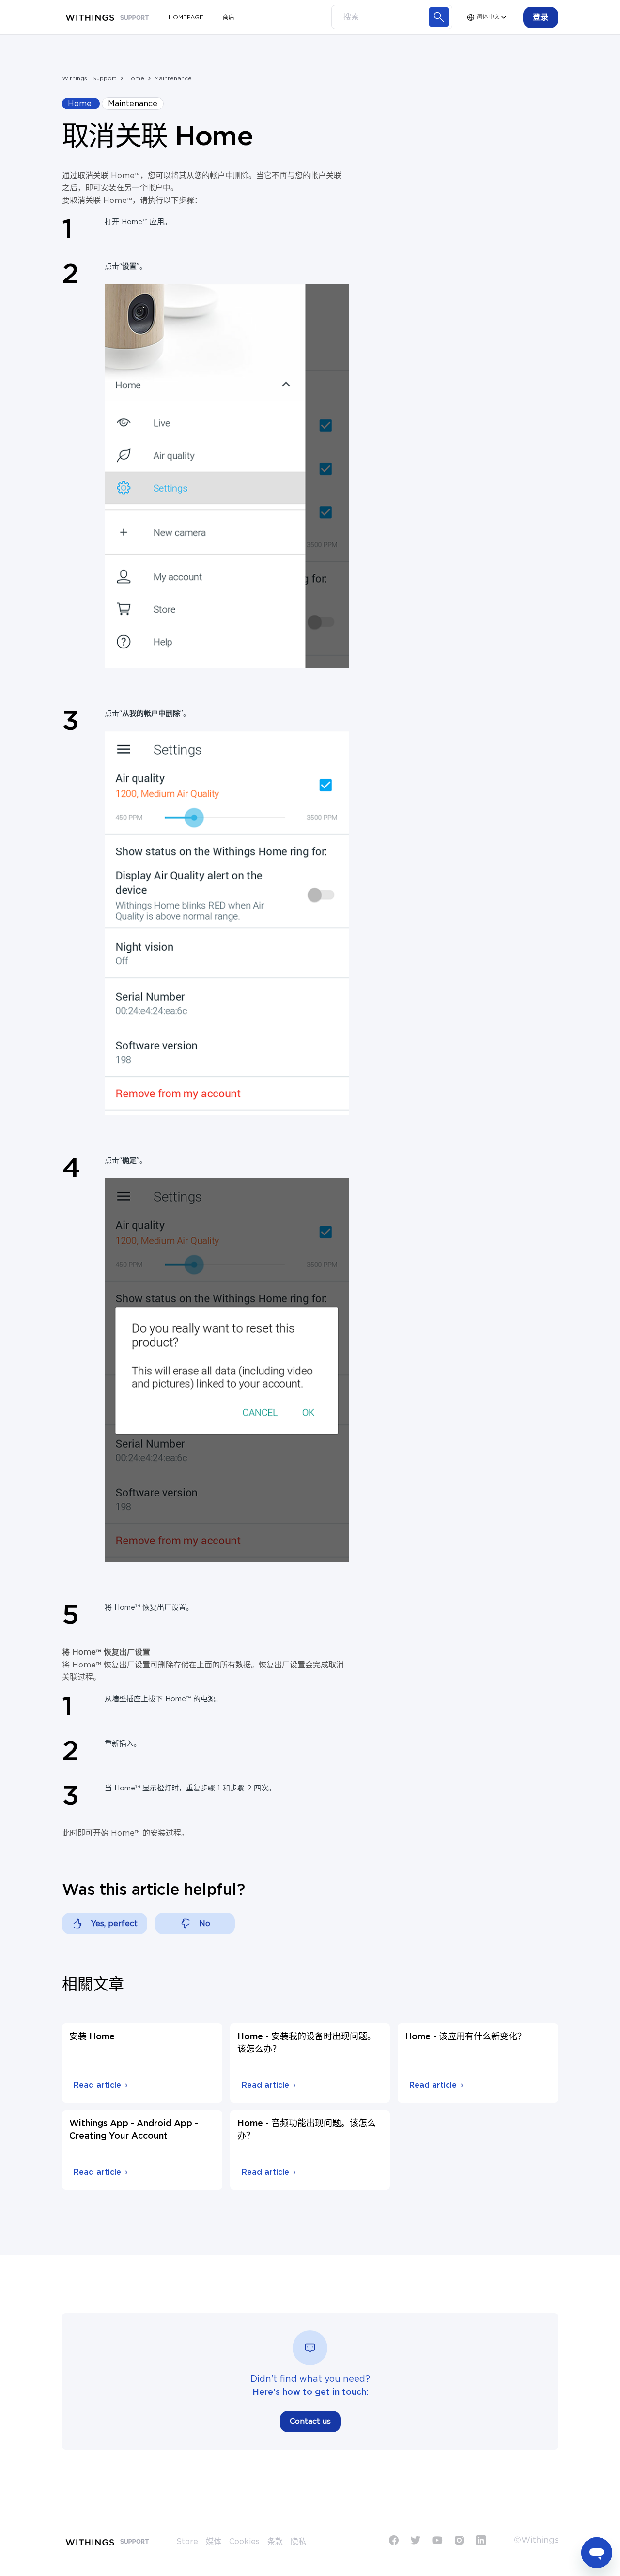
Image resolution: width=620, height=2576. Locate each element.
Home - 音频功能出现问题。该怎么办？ (307, 2130)
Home (135, 78)
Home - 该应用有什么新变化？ (465, 2037)
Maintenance (173, 78)
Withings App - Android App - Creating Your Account (134, 2130)
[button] (541, 17)
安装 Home (92, 2037)
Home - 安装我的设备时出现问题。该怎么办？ (307, 2043)
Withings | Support (89, 78)
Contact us (310, 2422)
